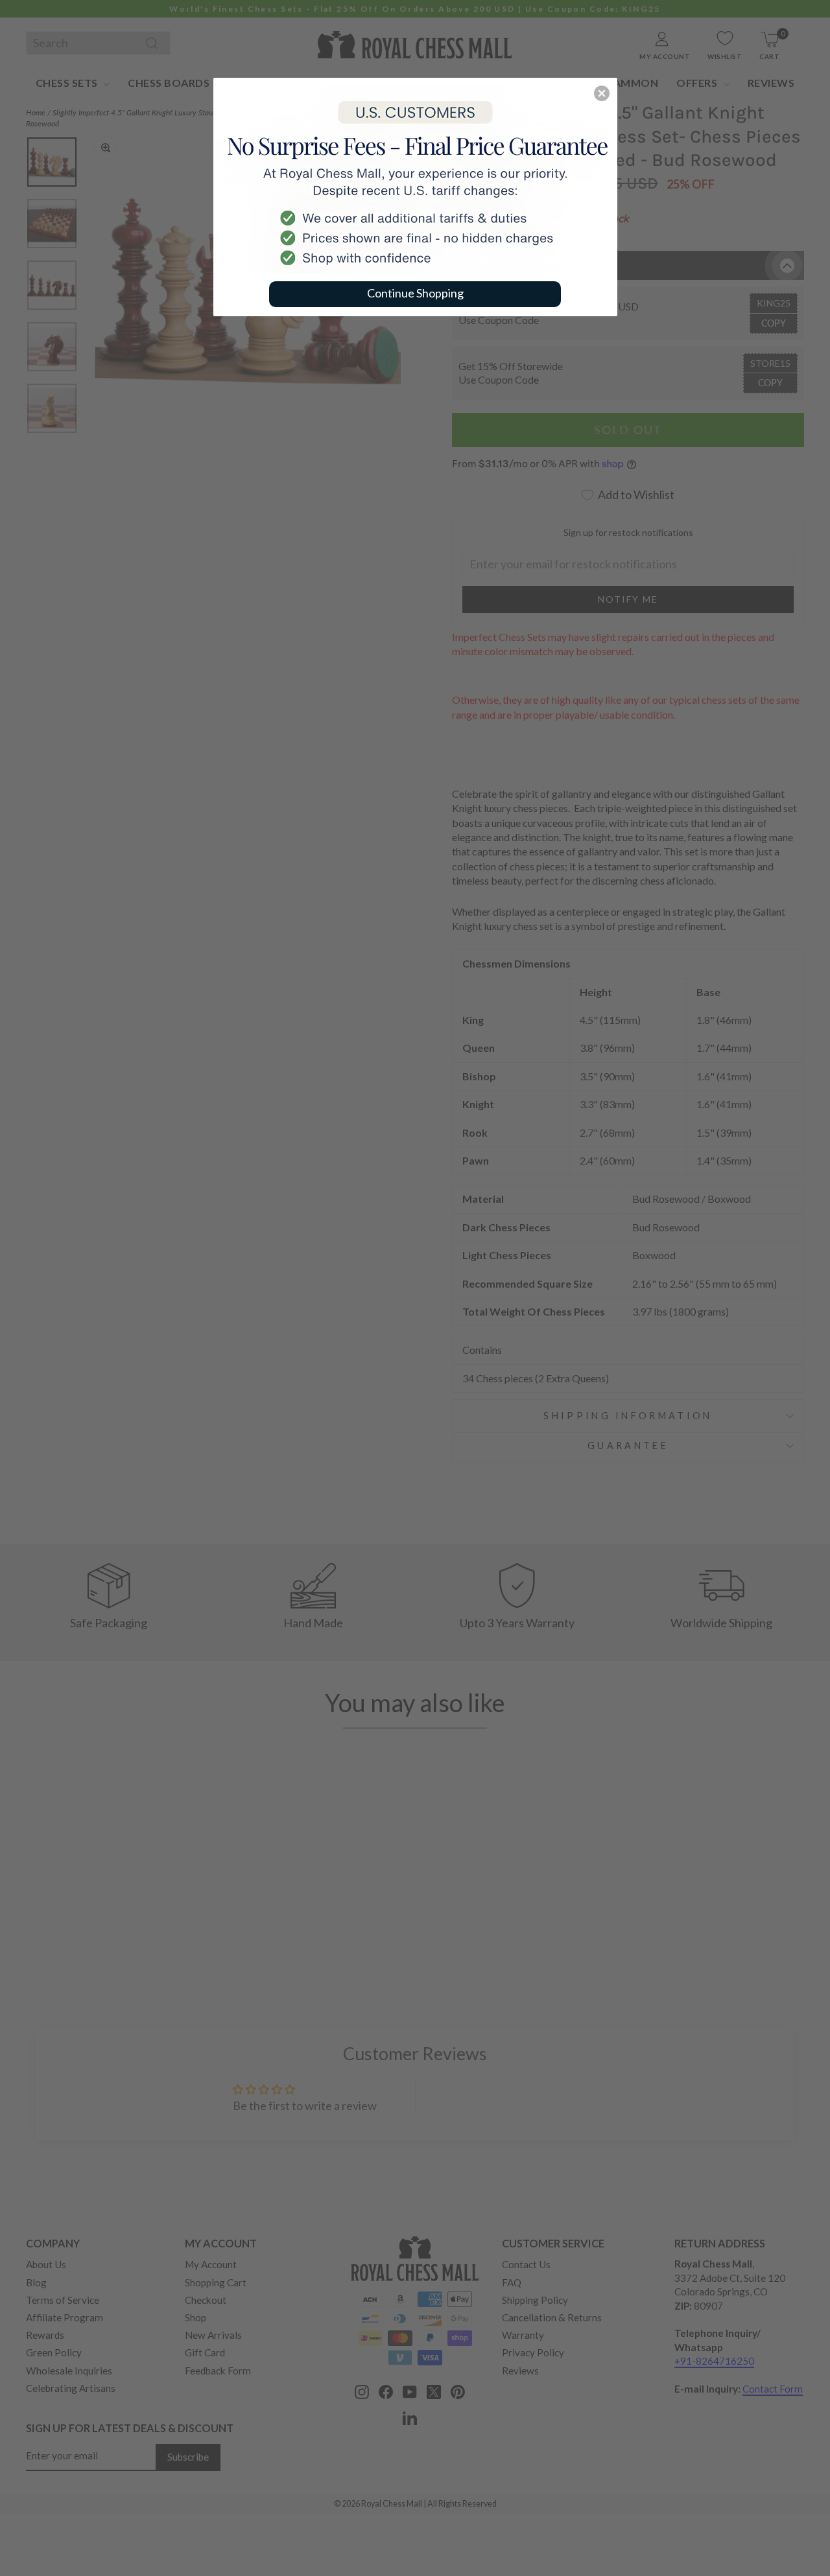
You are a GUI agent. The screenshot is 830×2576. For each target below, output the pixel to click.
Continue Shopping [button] (415, 293)
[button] (602, 93)
